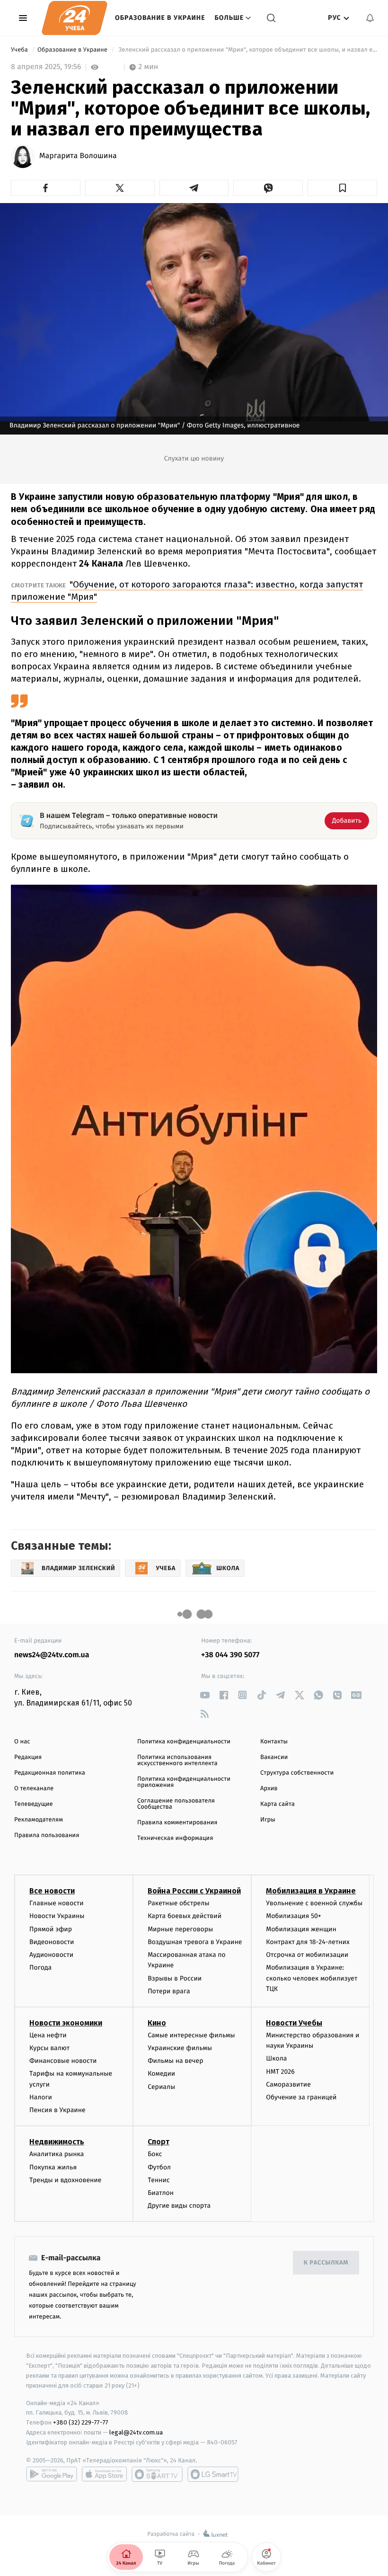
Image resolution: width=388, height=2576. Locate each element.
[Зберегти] (342, 188)
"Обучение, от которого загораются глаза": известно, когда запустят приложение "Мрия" (187, 591)
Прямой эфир (51, 1929)
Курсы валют (49, 2048)
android (52, 2474)
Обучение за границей (301, 2097)
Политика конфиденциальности (184, 1742)
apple (104, 2474)
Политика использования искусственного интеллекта (177, 1760)
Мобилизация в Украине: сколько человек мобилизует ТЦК (312, 1978)
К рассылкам (326, 2263)
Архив (269, 1789)
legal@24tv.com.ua (136, 2432)
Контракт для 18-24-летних (308, 1942)
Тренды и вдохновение (65, 2180)
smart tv (157, 2474)
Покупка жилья (53, 2167)
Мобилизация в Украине (311, 1891)
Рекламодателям (39, 1820)
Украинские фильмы (180, 2048)
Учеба (20, 50)
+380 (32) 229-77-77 (81, 2422)
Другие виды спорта (179, 2206)
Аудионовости (51, 1955)
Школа (276, 2058)
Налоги (41, 2097)
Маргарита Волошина (78, 156)
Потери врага (169, 1991)
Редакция (28, 1757)
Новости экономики (66, 2023)
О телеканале (34, 1789)
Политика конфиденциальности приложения (184, 1782)
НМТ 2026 (280, 2072)
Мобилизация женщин (301, 1929)
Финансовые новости (63, 2061)
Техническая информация (175, 1838)
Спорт (159, 2142)
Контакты (274, 1742)
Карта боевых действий (185, 1916)
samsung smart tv (213, 2474)
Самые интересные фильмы (191, 2035)
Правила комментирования (177, 1823)
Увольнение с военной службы (314, 1903)
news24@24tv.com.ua (52, 1655)
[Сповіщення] (370, 18)
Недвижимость (57, 2142)
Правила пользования (47, 1835)
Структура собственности (297, 1773)
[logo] (75, 18)
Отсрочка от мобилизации (307, 1955)
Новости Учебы (294, 2023)
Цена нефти (48, 2035)
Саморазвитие (288, 2084)
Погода (40, 1968)
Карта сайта (278, 1804)
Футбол (159, 2167)
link (205, 1695)
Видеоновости (52, 1942)
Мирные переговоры (180, 1929)
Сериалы (161, 2087)
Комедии (161, 2074)
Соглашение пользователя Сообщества (176, 1804)
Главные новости (57, 1903)
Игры (268, 1820)
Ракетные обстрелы (178, 1903)
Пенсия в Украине (57, 2110)
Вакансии (274, 1757)
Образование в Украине (160, 18)
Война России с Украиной (194, 1891)
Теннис (159, 2180)
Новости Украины (57, 1916)
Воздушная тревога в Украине (195, 1942)
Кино (157, 2023)
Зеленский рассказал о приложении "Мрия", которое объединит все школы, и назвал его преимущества (247, 50)
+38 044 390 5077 (230, 1655)
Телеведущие (34, 1804)
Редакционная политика (50, 1773)
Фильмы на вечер (175, 2061)
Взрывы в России (175, 1978)
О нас (22, 1742)
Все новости (52, 1891)
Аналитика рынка (57, 2154)
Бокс (155, 2154)
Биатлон (161, 2193)
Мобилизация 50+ (293, 1916)
